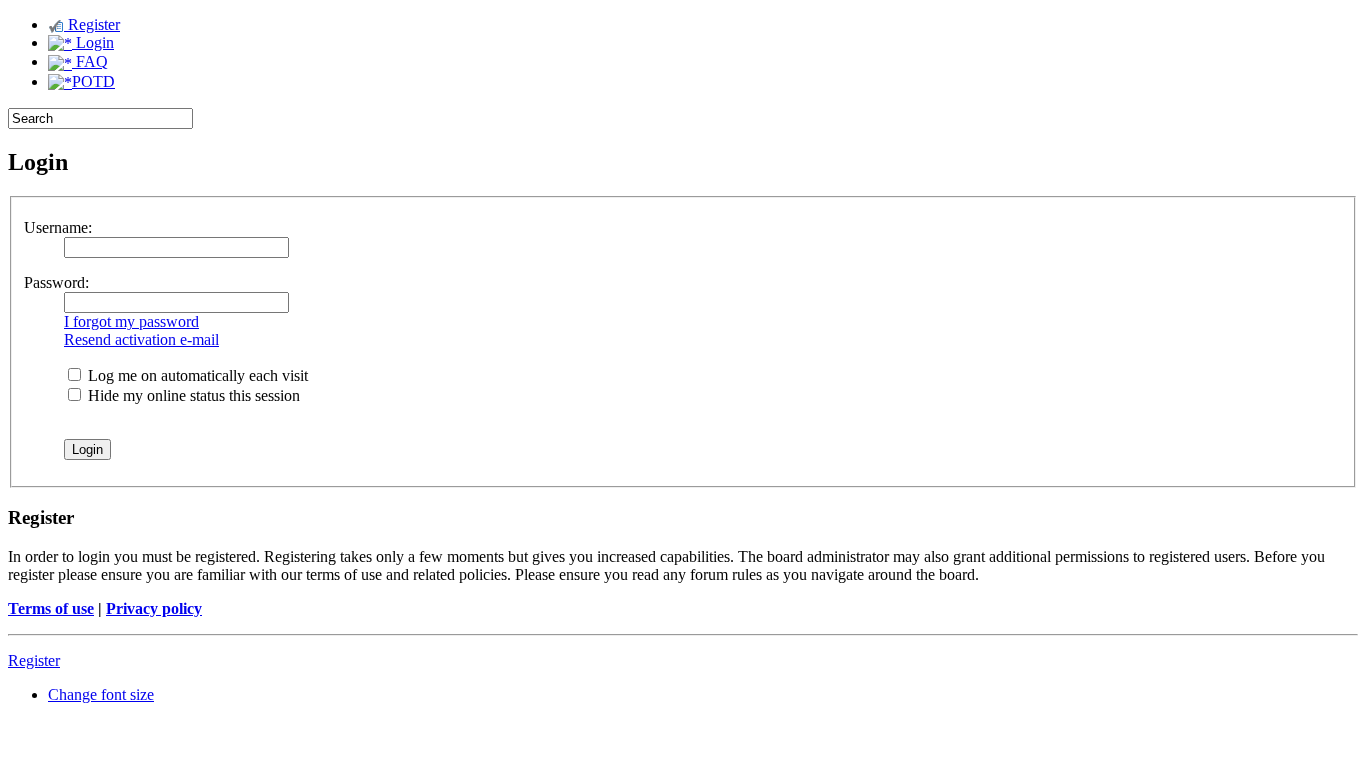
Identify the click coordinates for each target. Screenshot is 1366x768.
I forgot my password (131, 321)
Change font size (101, 694)
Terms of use (51, 608)
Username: (58, 227)
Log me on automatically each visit (196, 375)
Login (93, 42)
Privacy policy (154, 608)
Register (92, 24)
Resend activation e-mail (141, 339)
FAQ (90, 61)
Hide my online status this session (192, 395)
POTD (93, 81)
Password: (56, 282)
